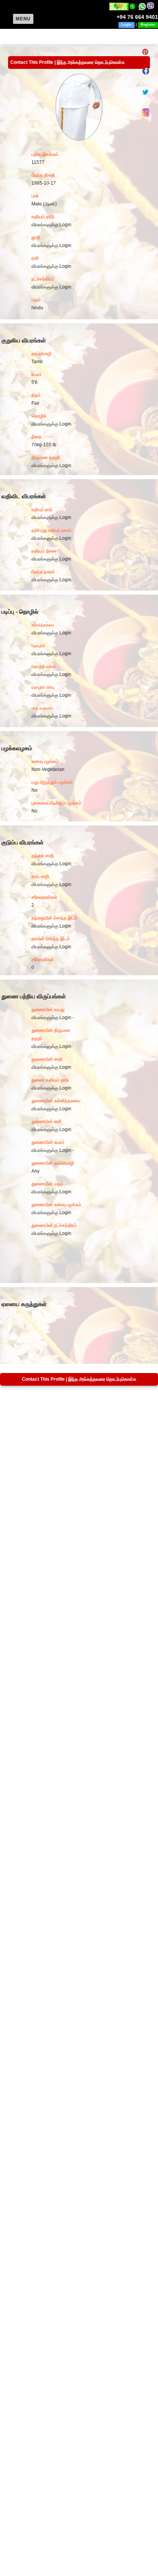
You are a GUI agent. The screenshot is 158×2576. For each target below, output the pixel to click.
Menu (23, 19)
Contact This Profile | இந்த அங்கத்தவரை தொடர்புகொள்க (67, 62)
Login (126, 25)
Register (148, 25)
